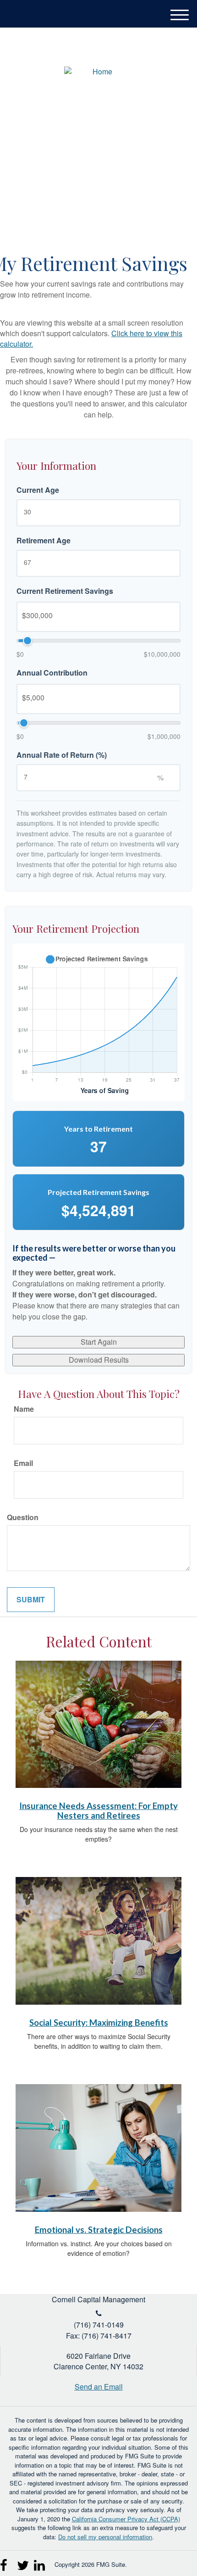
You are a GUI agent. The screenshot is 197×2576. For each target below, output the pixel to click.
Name (24, 1409)
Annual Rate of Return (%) (62, 755)
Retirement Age (44, 541)
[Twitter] (23, 2562)
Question (23, 1517)
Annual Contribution (52, 673)
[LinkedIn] (40, 2562)
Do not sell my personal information (105, 2537)
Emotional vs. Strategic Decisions (99, 2230)
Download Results (99, 1360)
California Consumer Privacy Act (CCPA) (126, 2519)
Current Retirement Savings (65, 591)
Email (23, 1463)
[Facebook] (6, 2562)
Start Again (99, 1342)
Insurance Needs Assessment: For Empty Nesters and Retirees (98, 1811)
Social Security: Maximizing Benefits (99, 2023)
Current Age (38, 490)
